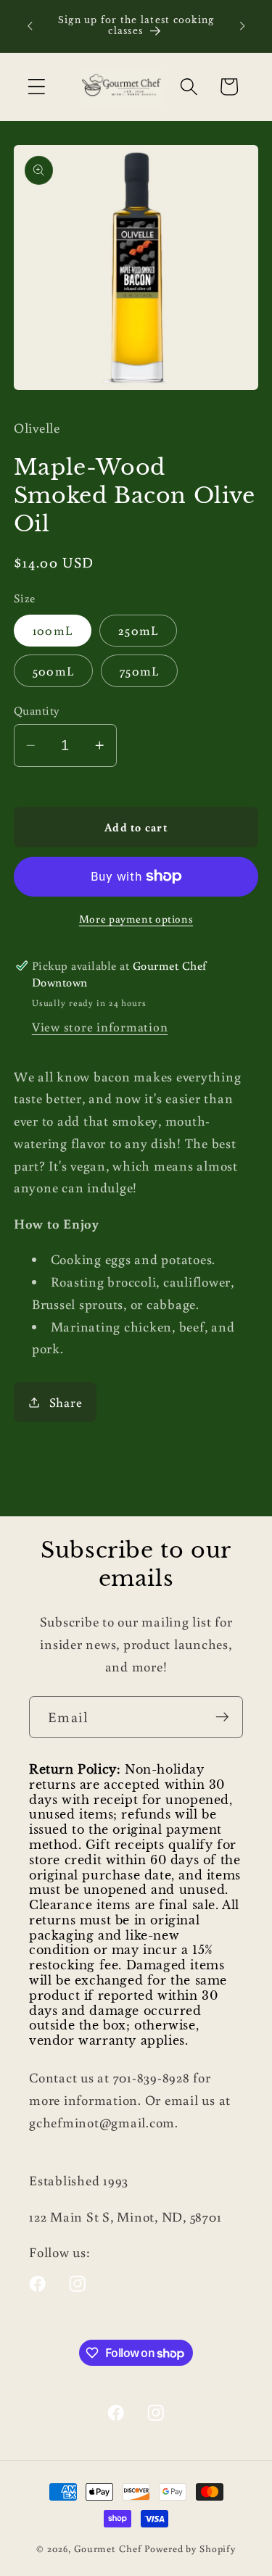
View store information (100, 1027)
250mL (138, 630)
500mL (53, 671)
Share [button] (66, 1402)
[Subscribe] (222, 1717)
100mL (53, 630)
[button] (37, 87)
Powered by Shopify (190, 2548)
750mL (139, 671)
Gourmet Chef (108, 2548)
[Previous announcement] (30, 26)
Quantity (37, 710)
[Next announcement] (242, 26)
